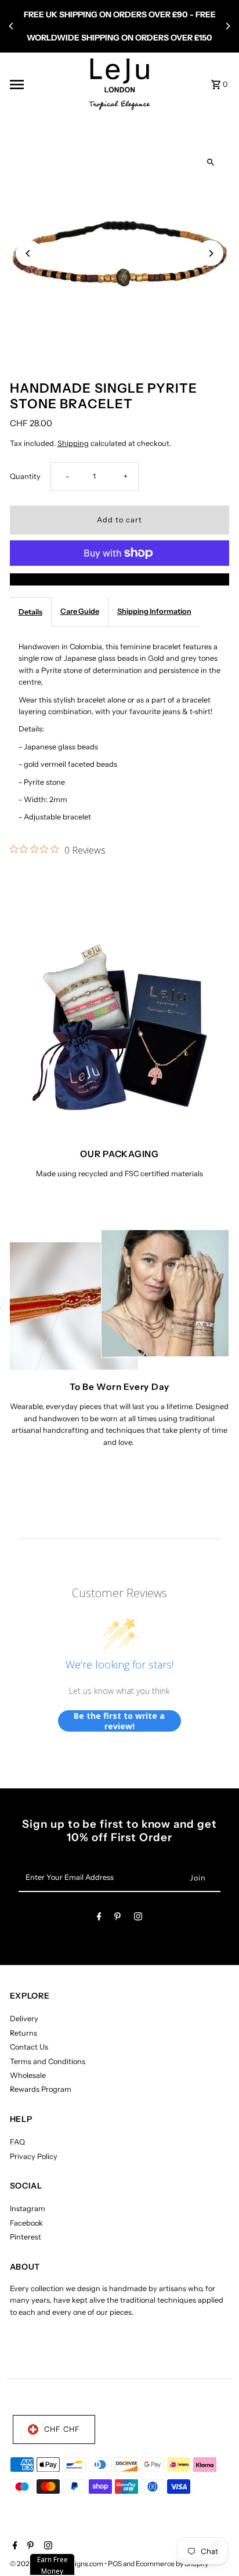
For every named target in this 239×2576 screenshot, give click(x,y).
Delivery (24, 2019)
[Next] (227, 26)
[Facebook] (99, 1918)
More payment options (119, 579)
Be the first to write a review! (119, 1721)
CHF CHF (62, 2429)
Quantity (25, 476)
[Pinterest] (117, 1918)
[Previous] (12, 26)
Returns (23, 2033)
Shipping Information (154, 611)
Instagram (28, 2209)
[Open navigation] (46, 85)
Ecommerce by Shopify (172, 2564)
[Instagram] (138, 1918)
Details (30, 612)
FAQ (17, 2142)
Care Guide (80, 611)
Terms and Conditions (48, 2061)
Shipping (73, 443)
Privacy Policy (34, 2156)
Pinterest (26, 2237)
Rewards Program (41, 2089)
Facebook (26, 2223)
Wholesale (28, 2075)
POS (115, 2564)
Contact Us (29, 2047)
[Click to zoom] (210, 162)
